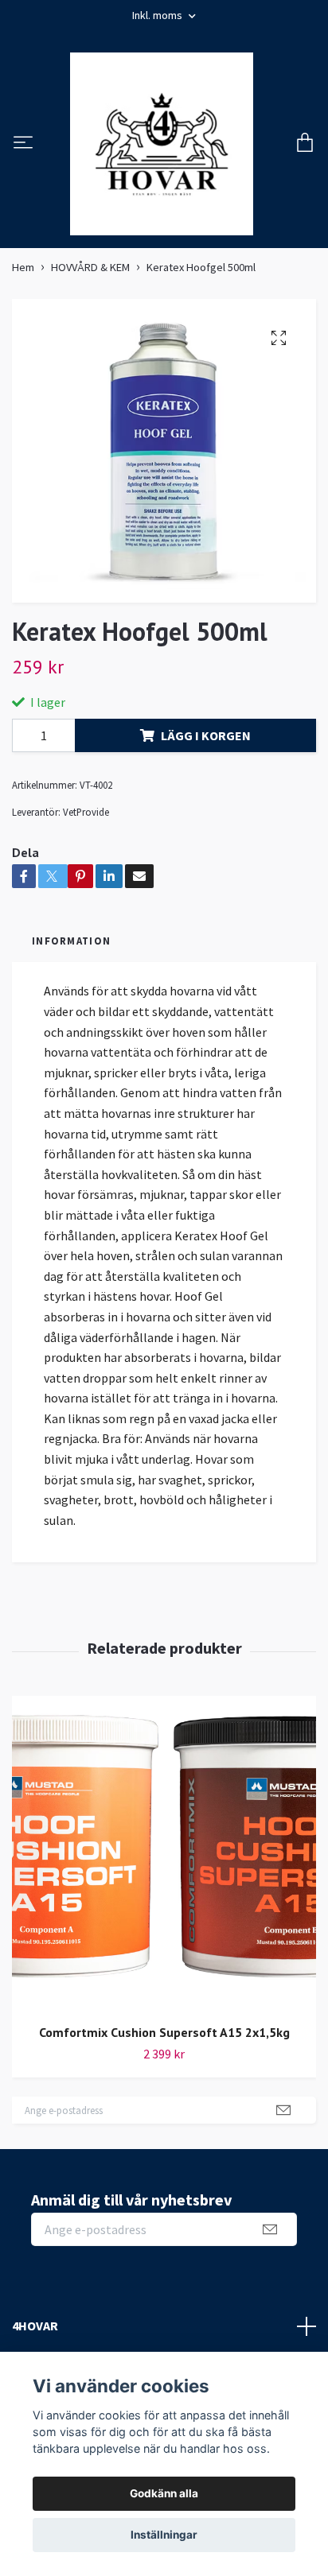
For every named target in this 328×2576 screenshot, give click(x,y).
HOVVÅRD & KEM (90, 267)
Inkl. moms (158, 15)
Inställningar (164, 2535)
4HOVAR (35, 2326)
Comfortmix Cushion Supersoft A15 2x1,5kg (164, 2032)
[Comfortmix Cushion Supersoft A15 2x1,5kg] (164, 1854)
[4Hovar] (162, 144)
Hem (23, 267)
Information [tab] (71, 941)
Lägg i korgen (206, 735)
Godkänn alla (164, 2493)
